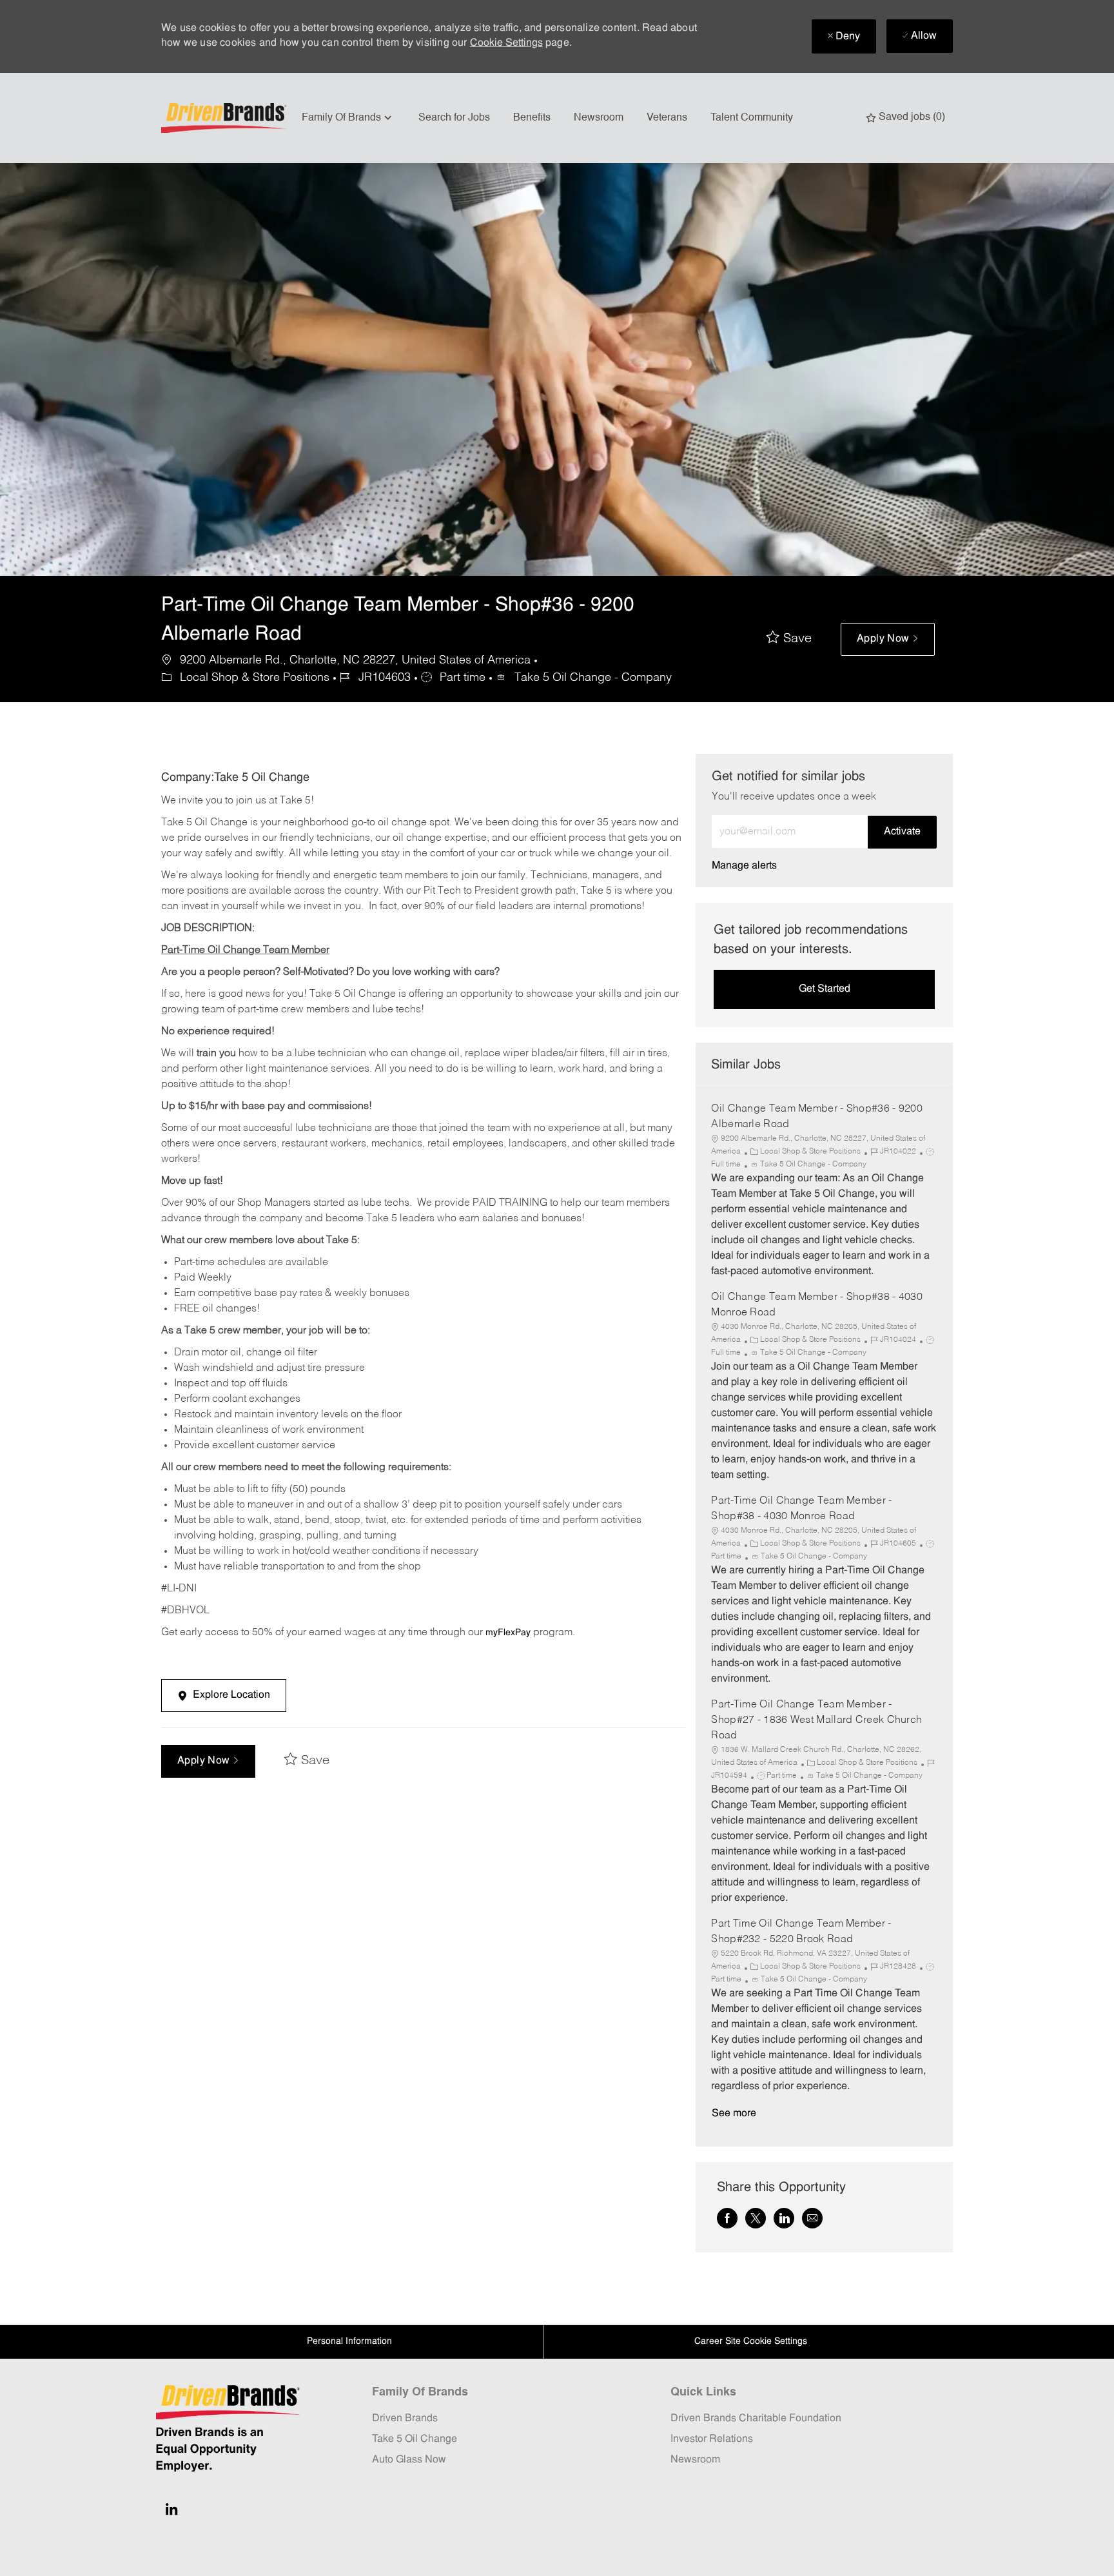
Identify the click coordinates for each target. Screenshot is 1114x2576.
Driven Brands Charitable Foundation (756, 2419)
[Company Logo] (226, 118)
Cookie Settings (506, 43)
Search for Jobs (454, 118)
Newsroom (599, 118)
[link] (744, 866)
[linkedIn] (171, 2509)
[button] (888, 639)
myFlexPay (508, 1633)
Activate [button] (902, 832)
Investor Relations (712, 2439)
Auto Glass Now (409, 2460)
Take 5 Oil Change (415, 2439)
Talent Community (752, 118)
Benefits (532, 118)
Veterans (667, 118)
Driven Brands (405, 2419)
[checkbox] (789, 639)
